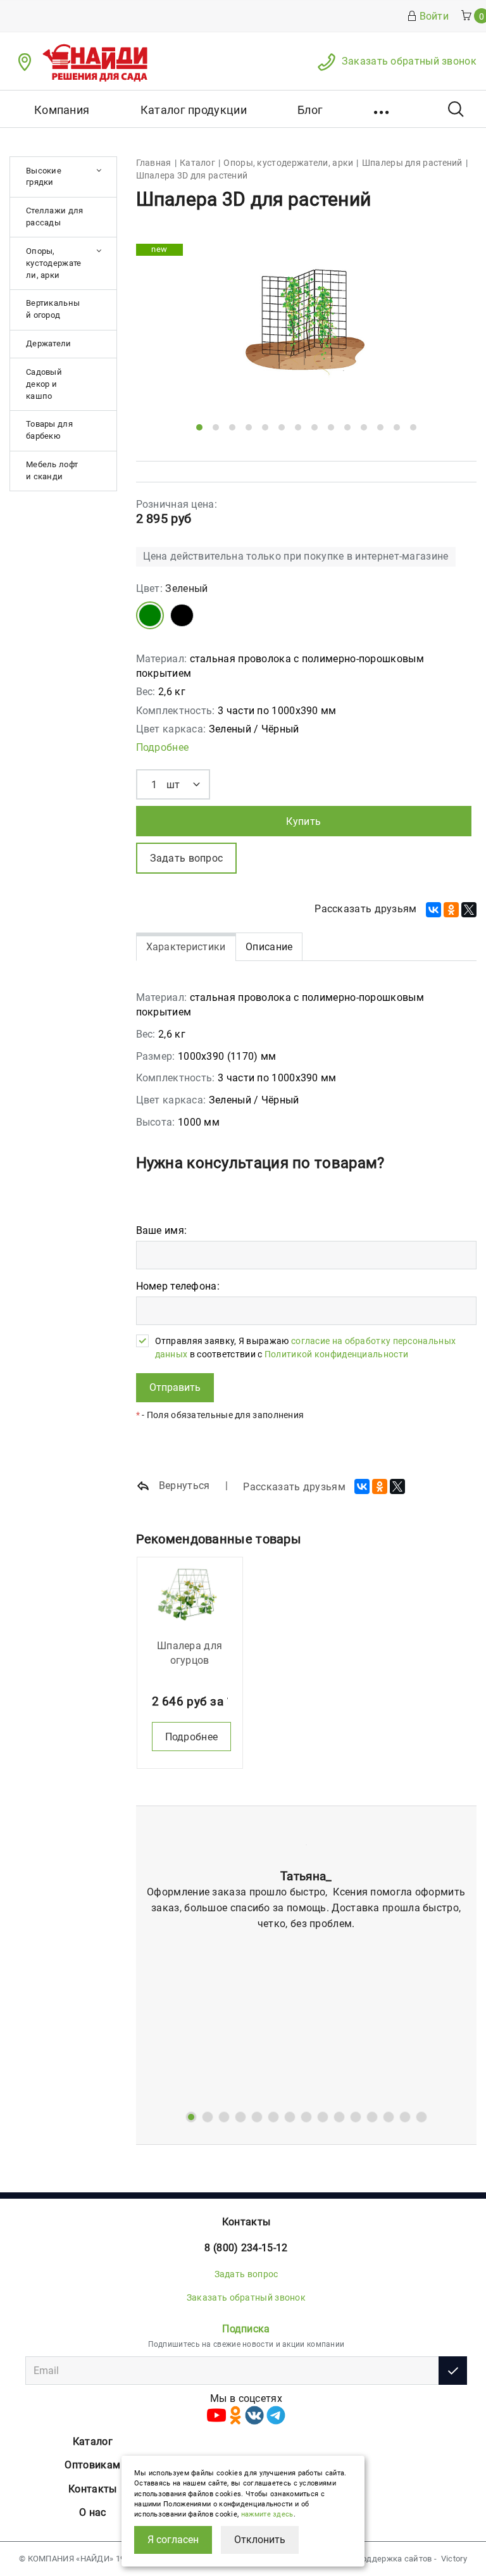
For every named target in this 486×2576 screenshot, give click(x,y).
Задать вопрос (246, 2274)
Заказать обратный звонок (409, 61)
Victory (454, 2559)
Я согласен (173, 2540)
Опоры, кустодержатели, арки (54, 263)
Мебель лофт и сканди (52, 470)
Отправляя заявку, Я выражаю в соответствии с (306, 1347)
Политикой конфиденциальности (336, 1354)
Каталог (93, 2441)
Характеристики (186, 947)
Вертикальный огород (53, 309)
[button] (383, 109)
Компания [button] (62, 110)
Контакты (246, 2222)
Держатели (49, 343)
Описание (269, 947)
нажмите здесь (267, 2514)
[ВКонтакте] (433, 910)
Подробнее (163, 747)
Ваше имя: (162, 1230)
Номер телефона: (178, 1286)
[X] (469, 910)
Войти (434, 16)
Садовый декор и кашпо (44, 384)
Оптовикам (92, 2465)
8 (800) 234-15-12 (246, 2248)
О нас (93, 2512)
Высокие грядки (44, 177)
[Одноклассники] (451, 910)
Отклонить (260, 2540)
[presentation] (166, 332)
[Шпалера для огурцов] (190, 1595)
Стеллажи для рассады (55, 217)
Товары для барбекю (49, 430)
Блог (310, 110)
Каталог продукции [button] (194, 110)
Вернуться (183, 1486)
